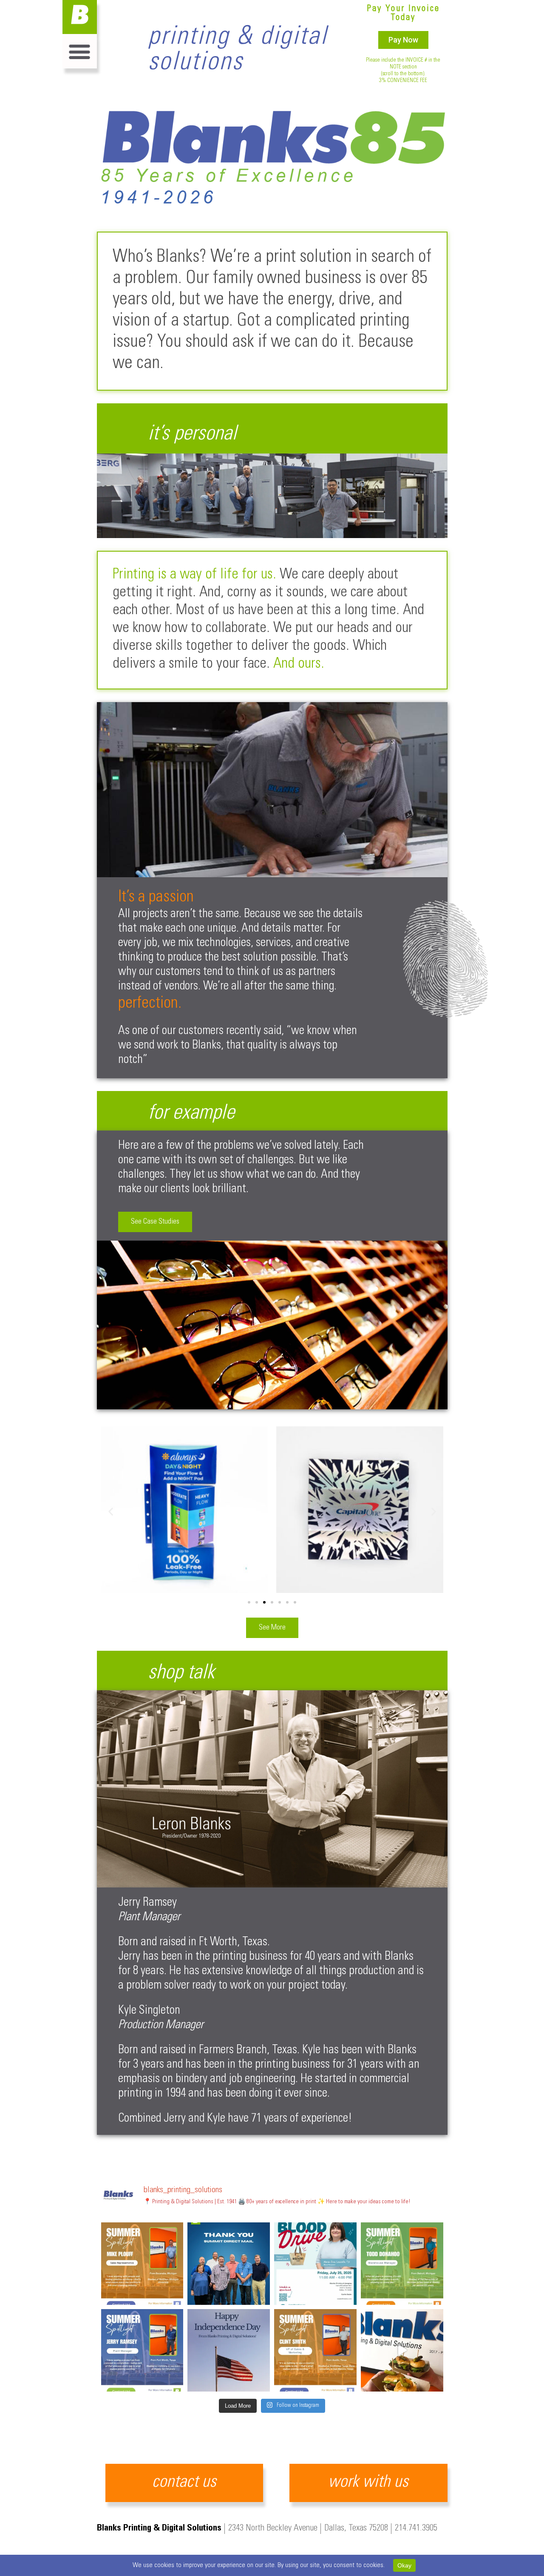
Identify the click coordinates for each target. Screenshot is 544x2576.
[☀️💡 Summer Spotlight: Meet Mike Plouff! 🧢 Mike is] (142, 2264)
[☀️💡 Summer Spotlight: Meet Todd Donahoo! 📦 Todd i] (402, 2264)
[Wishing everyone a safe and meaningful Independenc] (229, 2350)
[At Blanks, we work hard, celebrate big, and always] (402, 2350)
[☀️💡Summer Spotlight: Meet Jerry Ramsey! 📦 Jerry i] (142, 2350)
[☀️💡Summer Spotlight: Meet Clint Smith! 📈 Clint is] (315, 2350)
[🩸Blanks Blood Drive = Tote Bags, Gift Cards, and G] (315, 2264)
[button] (80, 51)
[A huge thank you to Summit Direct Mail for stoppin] (229, 2264)
